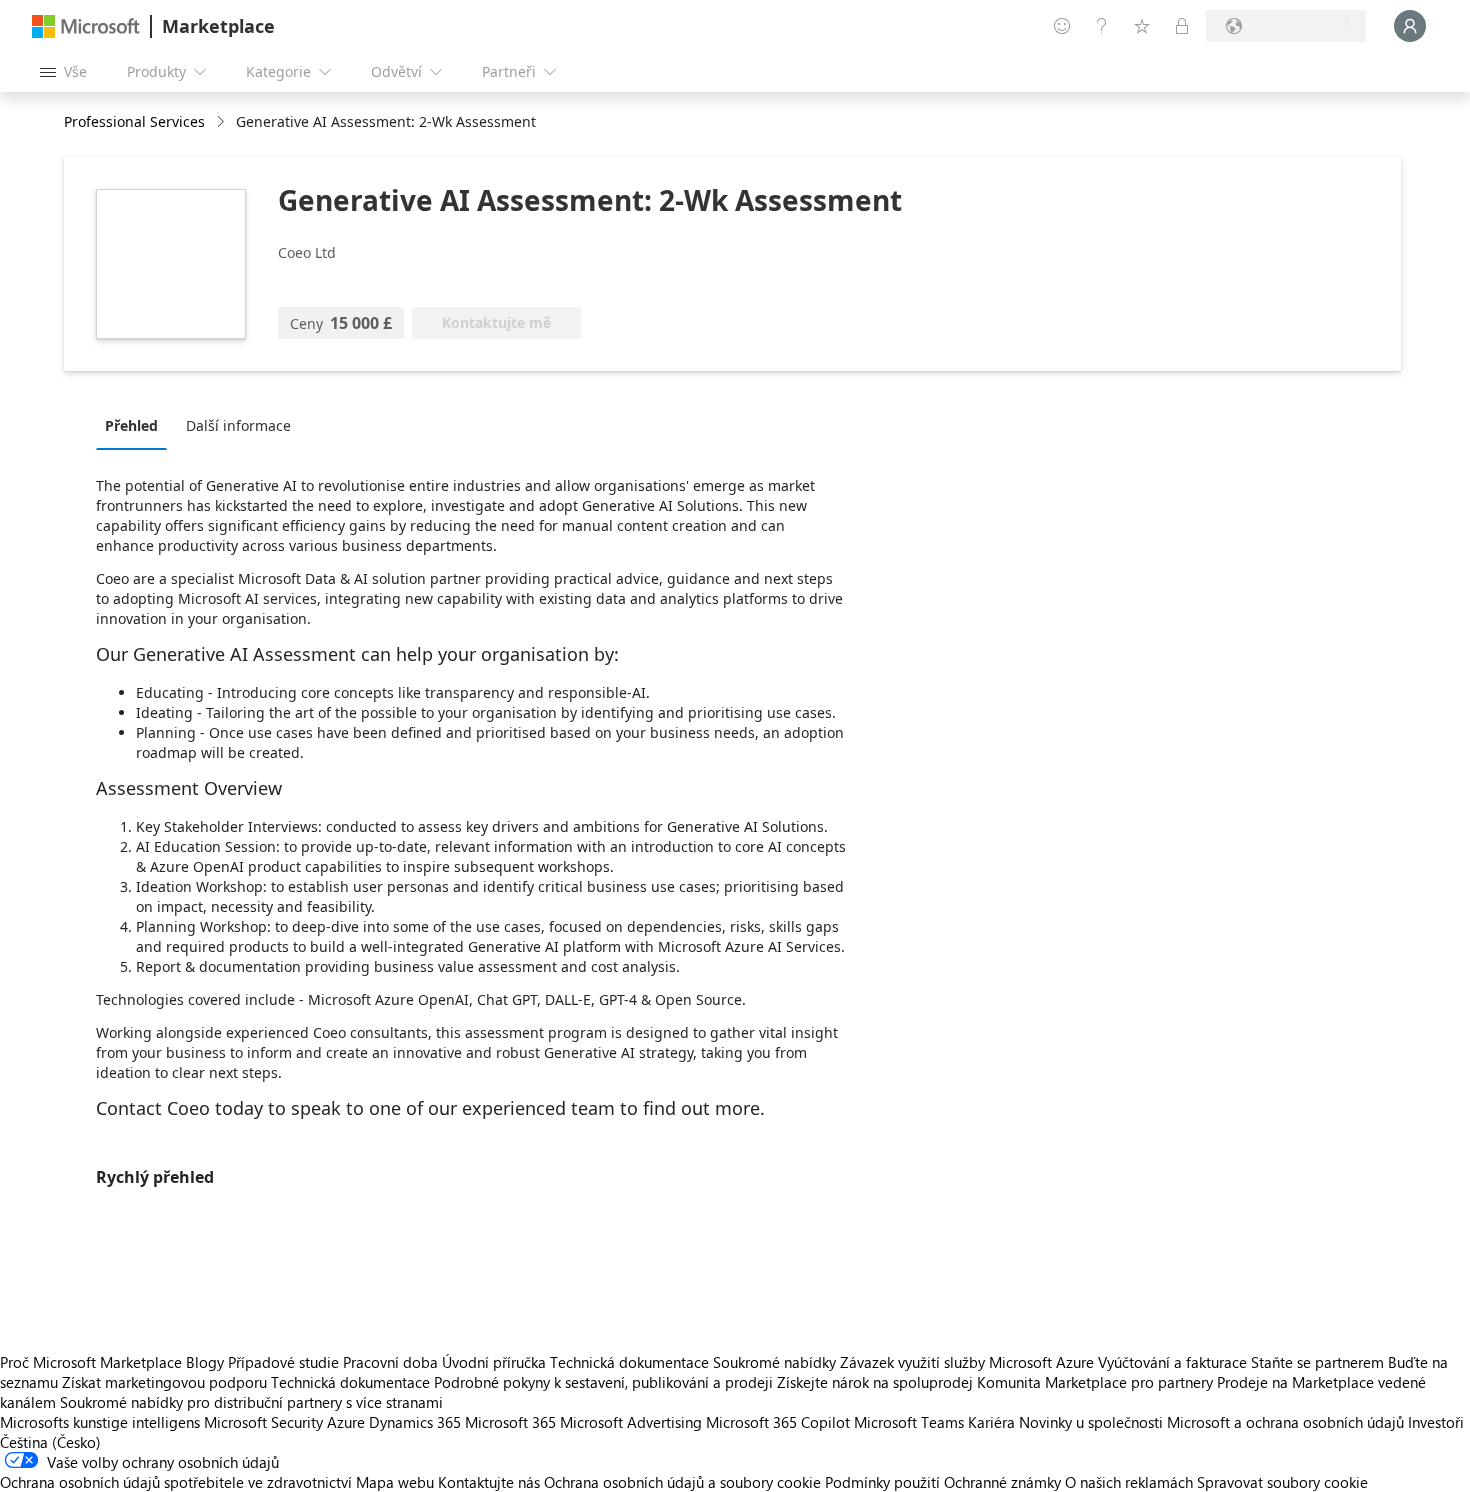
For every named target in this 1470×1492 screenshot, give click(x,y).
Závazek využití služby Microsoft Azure (969, 1362)
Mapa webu (395, 1482)
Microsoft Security (263, 1422)
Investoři (1436, 1422)
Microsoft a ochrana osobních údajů (1285, 1422)
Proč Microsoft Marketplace (91, 1362)
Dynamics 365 (415, 1422)
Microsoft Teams (909, 1422)
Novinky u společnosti (1091, 1422)
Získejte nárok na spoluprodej (875, 1382)
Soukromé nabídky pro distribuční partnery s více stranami (251, 1402)
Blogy (205, 1362)
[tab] (136, 425)
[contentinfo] (222, 122)
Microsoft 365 (510, 1422)
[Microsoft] (86, 26)
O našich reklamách (1129, 1482)
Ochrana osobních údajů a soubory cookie (682, 1482)
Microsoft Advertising (631, 1422)
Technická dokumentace (629, 1362)
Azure (346, 1422)
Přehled (131, 425)
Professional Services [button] (134, 121)
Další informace (238, 425)
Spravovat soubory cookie (1282, 1482)
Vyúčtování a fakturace (1172, 1362)
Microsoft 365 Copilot (778, 1422)
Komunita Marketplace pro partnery (1095, 1382)
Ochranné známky (1002, 1482)
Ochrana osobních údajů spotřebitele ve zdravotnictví (176, 1482)
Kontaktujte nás (489, 1482)
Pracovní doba (390, 1362)
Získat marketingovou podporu (164, 1382)
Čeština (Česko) (50, 1442)
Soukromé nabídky (774, 1362)
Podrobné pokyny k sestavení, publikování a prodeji (603, 1382)
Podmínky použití (882, 1482)
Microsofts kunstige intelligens (100, 1422)
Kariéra (991, 1422)
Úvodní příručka (494, 1362)
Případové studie (283, 1362)
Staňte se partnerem (1317, 1362)
